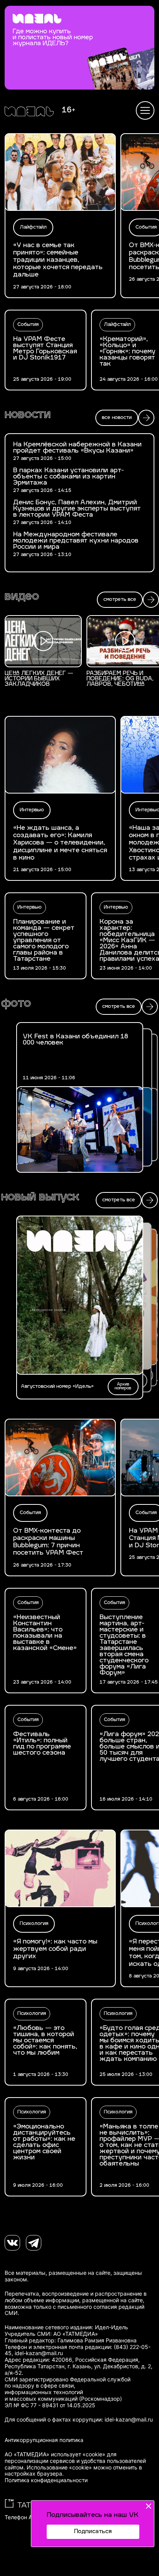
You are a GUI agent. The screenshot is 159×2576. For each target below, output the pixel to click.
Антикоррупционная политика (44, 2440)
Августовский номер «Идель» (57, 1387)
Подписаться (93, 2532)
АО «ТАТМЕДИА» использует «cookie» (55, 2454)
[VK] (12, 2243)
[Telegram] (34, 2243)
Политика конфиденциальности (46, 2480)
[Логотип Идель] (29, 112)
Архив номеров (123, 1386)
